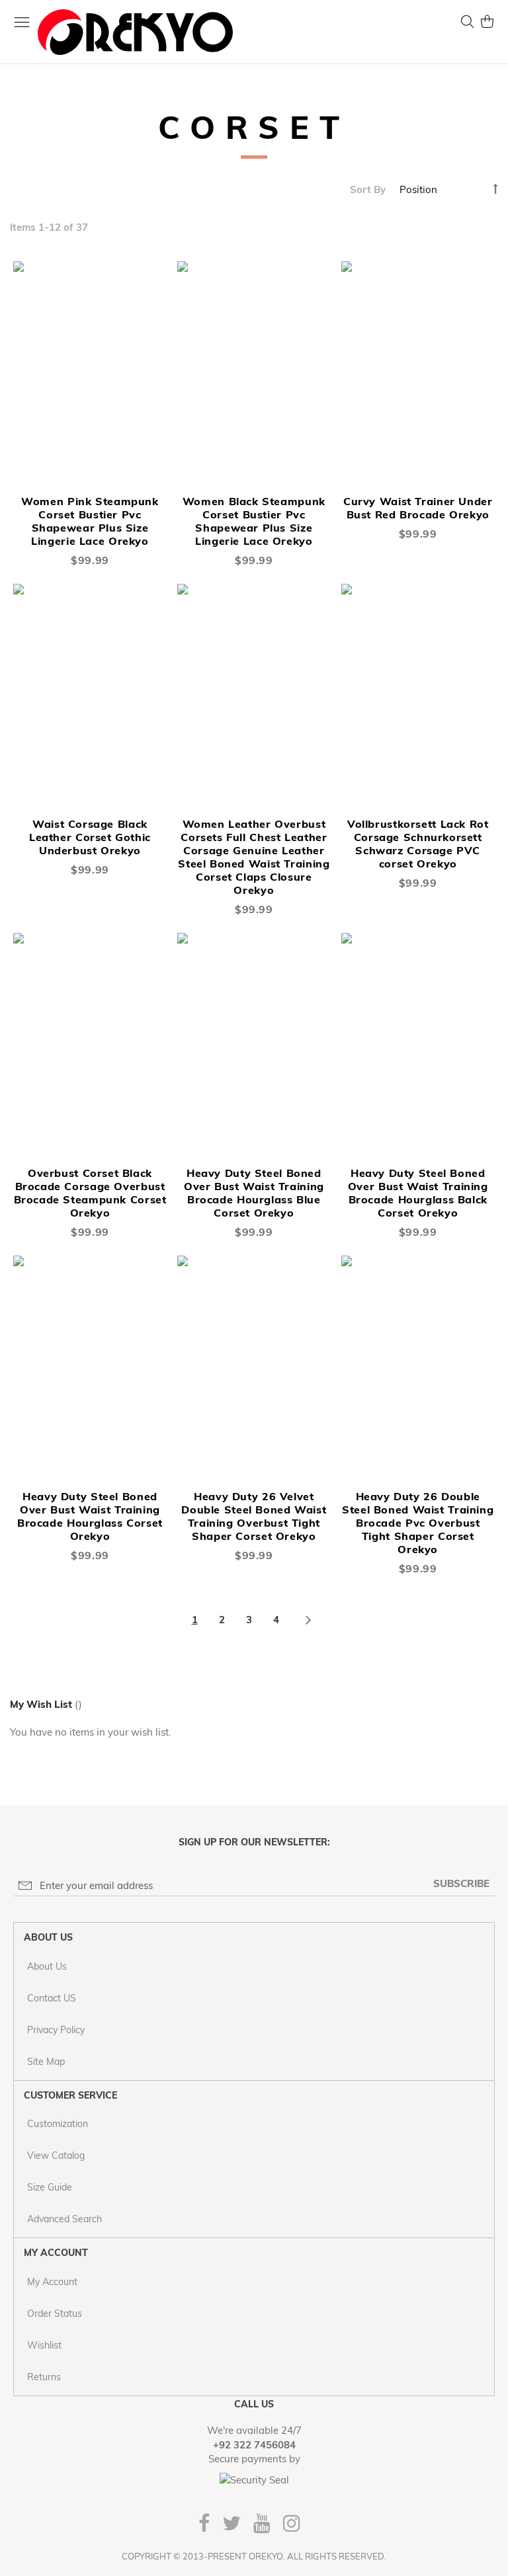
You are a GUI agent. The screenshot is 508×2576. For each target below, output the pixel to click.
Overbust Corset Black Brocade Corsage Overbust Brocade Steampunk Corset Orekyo (90, 1193)
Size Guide (50, 2187)
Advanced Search (64, 2219)
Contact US (52, 1998)
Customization (58, 2124)
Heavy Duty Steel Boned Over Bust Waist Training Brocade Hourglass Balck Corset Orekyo (418, 1193)
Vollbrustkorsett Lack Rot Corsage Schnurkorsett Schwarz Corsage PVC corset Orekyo (418, 844)
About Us (47, 1966)
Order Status (55, 2314)
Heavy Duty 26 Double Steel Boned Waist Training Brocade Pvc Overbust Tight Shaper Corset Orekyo (418, 1523)
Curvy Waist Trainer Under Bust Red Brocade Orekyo (418, 508)
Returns (44, 2377)
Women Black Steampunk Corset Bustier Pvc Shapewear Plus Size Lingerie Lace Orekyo (254, 521)
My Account (52, 2282)
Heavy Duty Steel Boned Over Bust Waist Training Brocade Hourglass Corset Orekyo (90, 1516)
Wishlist (44, 2345)
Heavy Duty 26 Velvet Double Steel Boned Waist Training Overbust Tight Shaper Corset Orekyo (254, 1516)
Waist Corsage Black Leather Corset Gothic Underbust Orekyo (90, 837)
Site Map (46, 2062)
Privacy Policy (56, 2030)
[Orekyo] (135, 32)
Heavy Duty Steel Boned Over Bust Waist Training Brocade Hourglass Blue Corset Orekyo (254, 1193)
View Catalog (56, 2155)
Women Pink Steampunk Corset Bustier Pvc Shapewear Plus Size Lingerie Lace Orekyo (90, 521)
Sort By (368, 189)
